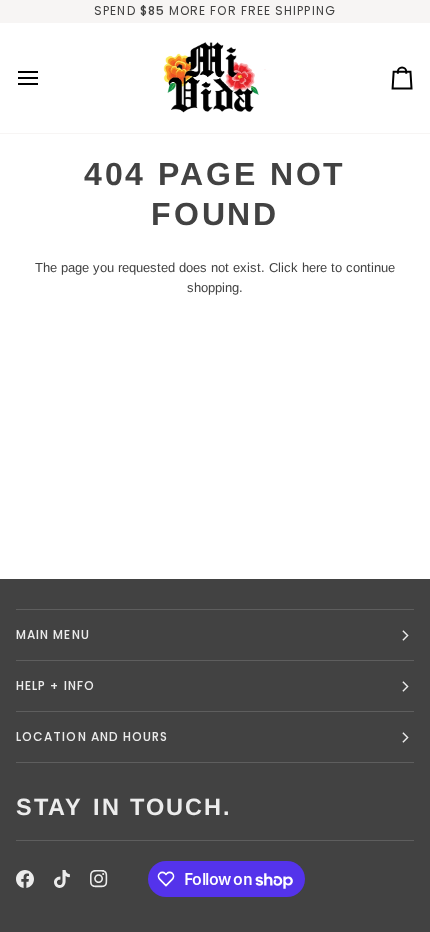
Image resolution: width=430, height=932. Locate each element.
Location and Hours (92, 736)
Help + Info (55, 685)
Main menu (53, 634)
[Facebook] (25, 879)
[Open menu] (46, 78)
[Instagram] (99, 879)
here (314, 267)
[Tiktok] (62, 879)
